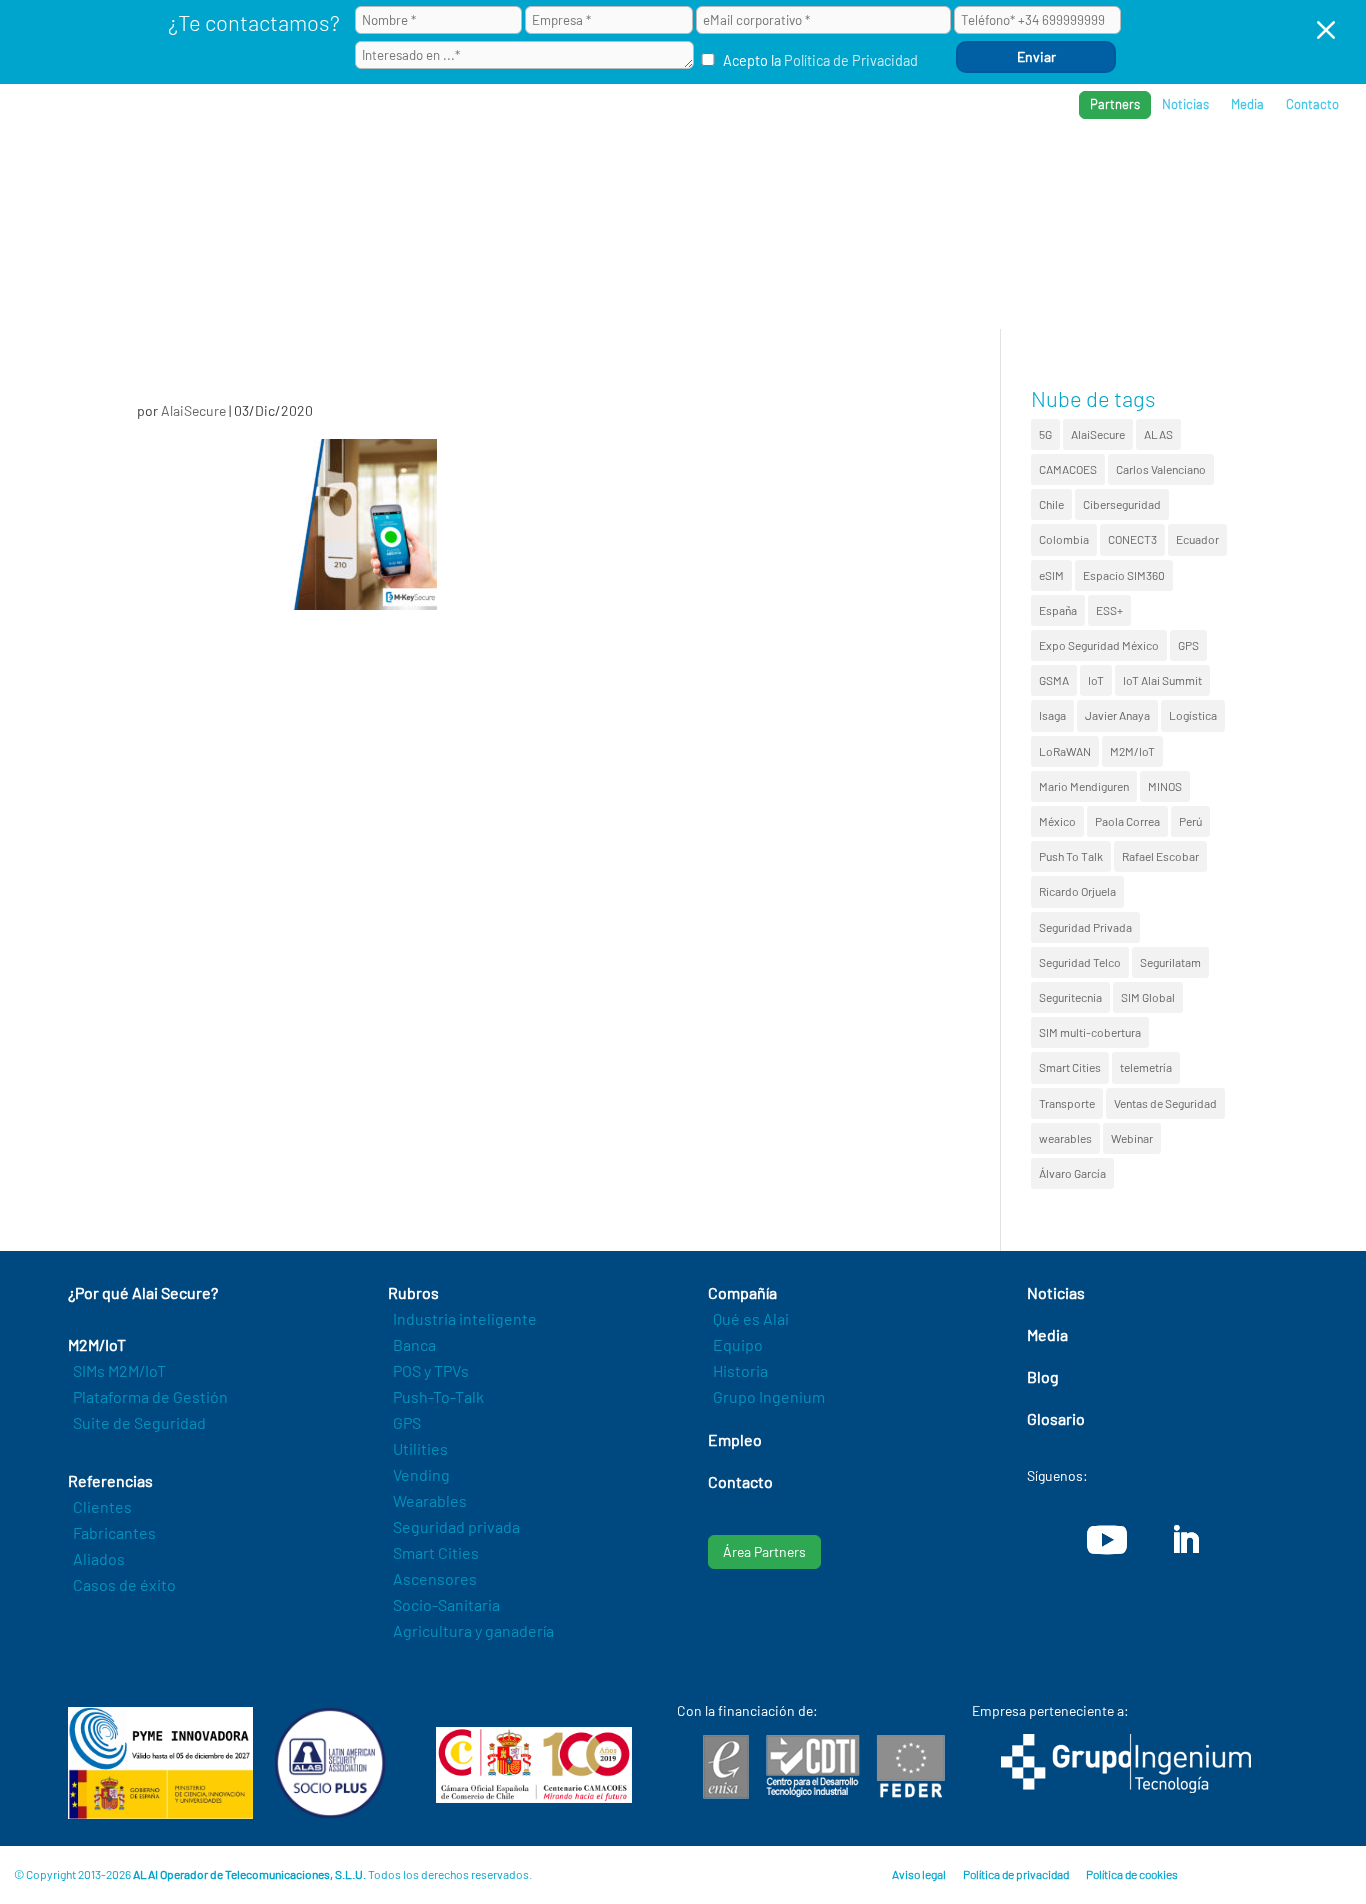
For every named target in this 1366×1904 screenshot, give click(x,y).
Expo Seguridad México (1099, 645)
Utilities (420, 1448)
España (1058, 610)
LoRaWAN (1065, 751)
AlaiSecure (193, 410)
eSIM (1051, 575)
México (1057, 821)
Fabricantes (114, 1532)
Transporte (1067, 1103)
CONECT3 (1132, 539)
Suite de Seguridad (139, 1422)
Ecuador (1197, 539)
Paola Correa (1127, 821)
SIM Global (1148, 997)
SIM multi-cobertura (1090, 1032)
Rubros (925, 170)
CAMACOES (1068, 469)
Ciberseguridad (1122, 504)
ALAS (1158, 434)
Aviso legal (919, 1874)
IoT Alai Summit (1162, 680)
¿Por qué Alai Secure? (690, 170)
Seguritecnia (1070, 997)
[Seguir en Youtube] (1107, 1540)
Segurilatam (1170, 962)
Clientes (102, 1506)
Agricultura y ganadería (473, 1630)
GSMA (1054, 680)
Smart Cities (1070, 1067)
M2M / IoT (833, 170)
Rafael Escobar (1160, 856)
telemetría (1146, 1067)
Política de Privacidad (851, 60)
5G (1045, 434)
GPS (1188, 645)
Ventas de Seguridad (1165, 1103)
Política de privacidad (1016, 1874)
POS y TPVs (431, 1370)
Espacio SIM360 (1124, 575)
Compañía (1143, 170)
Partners (1115, 104)
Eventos (1240, 170)
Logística (1193, 715)
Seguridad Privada (1085, 927)
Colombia (1064, 539)
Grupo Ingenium (769, 1396)
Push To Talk (1071, 856)
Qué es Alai (751, 1318)
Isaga (1052, 715)
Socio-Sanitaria (446, 1604)
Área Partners (764, 1551)
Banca (414, 1344)
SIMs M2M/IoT (119, 1370)
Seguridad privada (456, 1526)
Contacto (1312, 104)
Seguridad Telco (1080, 962)
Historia (740, 1370)
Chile (1051, 504)
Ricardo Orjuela (1077, 891)
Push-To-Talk (438, 1396)
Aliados (99, 1558)
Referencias (1031, 170)
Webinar (1132, 1138)
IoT (1096, 680)
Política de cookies (1132, 1874)
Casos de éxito (124, 1584)
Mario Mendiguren (1084, 786)
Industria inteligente (465, 1318)
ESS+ (1109, 610)
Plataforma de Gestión (150, 1396)
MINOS (1165, 786)
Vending (421, 1474)
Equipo (738, 1344)
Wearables (430, 1500)
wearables (1065, 1138)
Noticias (1185, 104)
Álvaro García (1072, 1173)
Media (1247, 104)
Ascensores (435, 1578)
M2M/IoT (1132, 751)
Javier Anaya (1117, 715)
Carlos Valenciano (1161, 469)
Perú (1190, 821)
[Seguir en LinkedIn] (1185, 1540)
